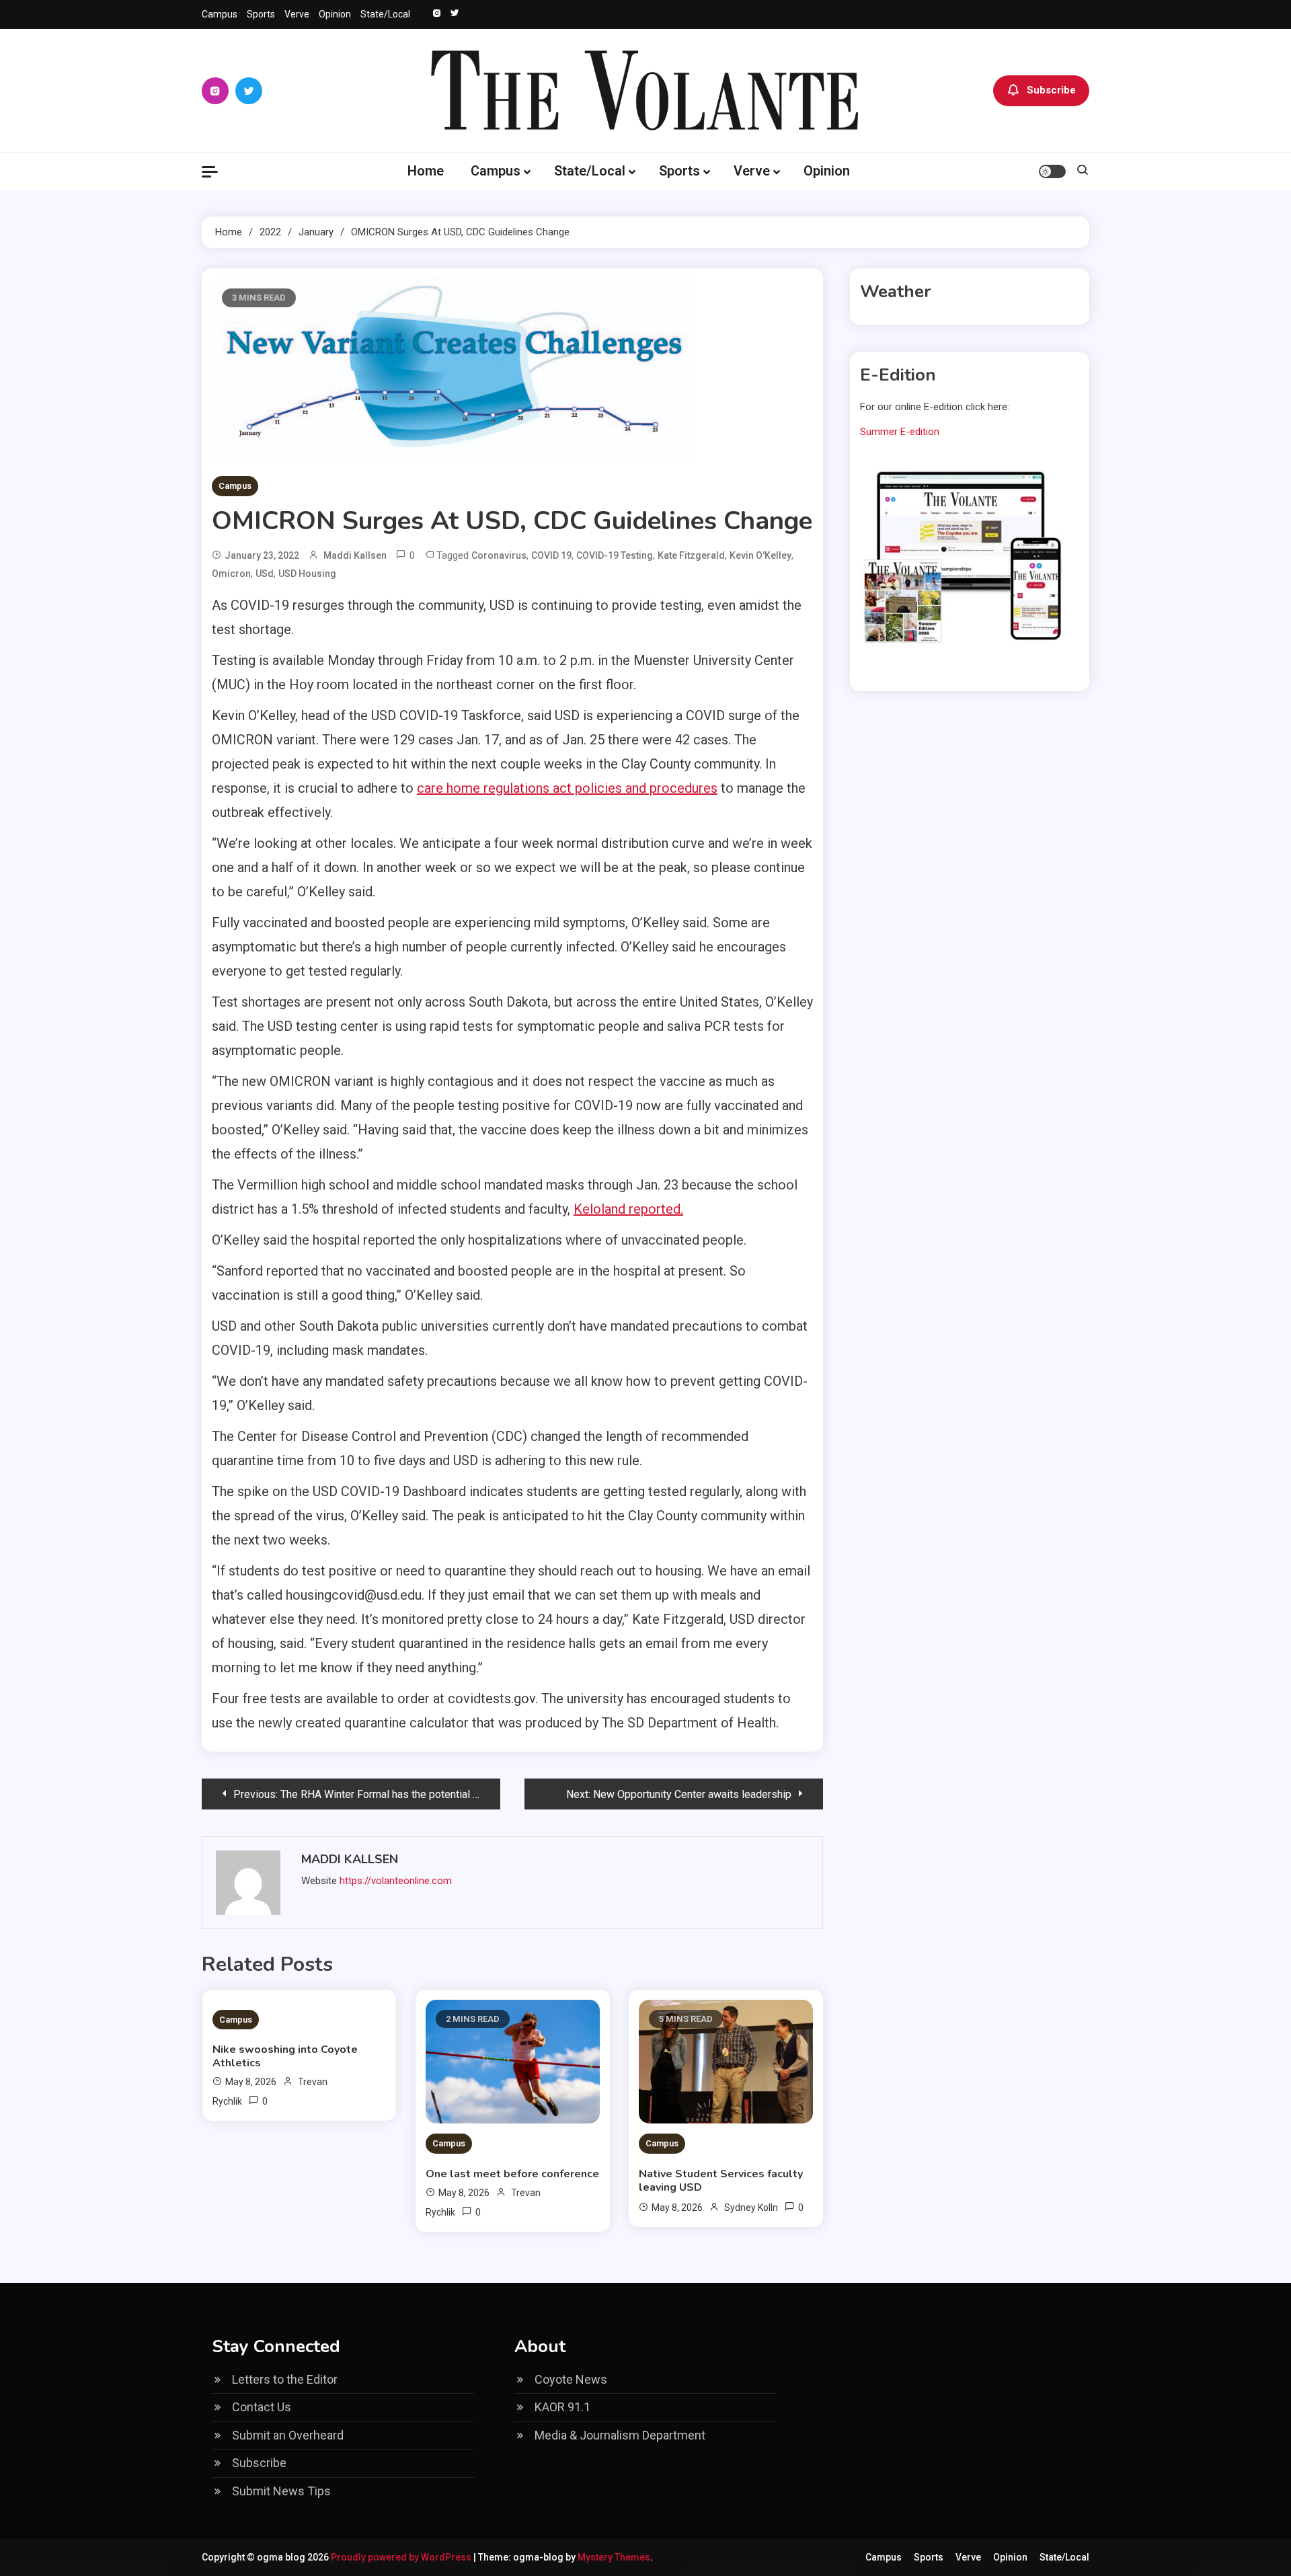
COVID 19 (551, 555)
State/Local (385, 14)
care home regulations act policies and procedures (567, 788)
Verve (297, 14)
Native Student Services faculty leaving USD (721, 2181)
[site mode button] (1052, 171)
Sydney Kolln (751, 2208)
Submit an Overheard (288, 2435)
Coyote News (571, 2379)
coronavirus (499, 555)
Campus (220, 14)
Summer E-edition (900, 432)
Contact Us (262, 2407)
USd (265, 574)
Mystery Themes (614, 2557)
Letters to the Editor (285, 2379)
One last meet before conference (512, 2174)
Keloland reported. (628, 1209)
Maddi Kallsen (355, 555)
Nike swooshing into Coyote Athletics (285, 2056)
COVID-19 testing (615, 555)
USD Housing (307, 574)
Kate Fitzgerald (691, 555)
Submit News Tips (281, 2491)
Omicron (231, 574)
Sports (261, 14)
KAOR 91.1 (562, 2407)
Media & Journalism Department (620, 2435)
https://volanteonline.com (396, 1881)
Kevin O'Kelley (760, 555)
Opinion (335, 14)
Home (426, 171)
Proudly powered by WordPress (402, 2557)
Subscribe (1051, 90)
